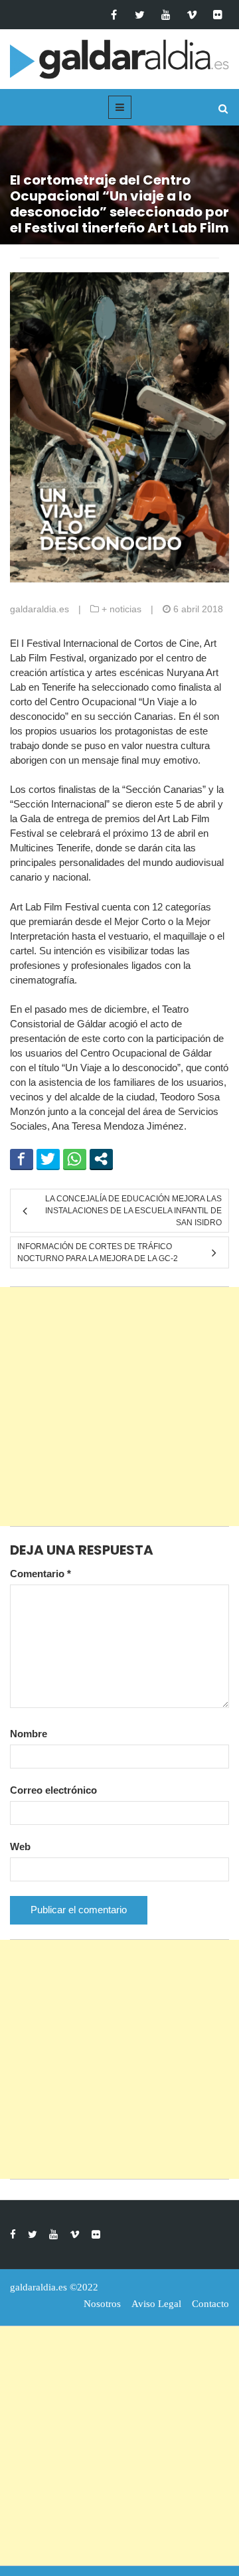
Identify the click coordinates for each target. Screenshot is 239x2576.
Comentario (40, 1574)
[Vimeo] (192, 15)
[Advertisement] (119, 1407)
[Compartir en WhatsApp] (75, 1159)
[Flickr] (217, 15)
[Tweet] (48, 1159)
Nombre (29, 1734)
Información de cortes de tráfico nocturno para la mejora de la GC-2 (98, 1252)
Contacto (210, 2304)
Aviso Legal (156, 2304)
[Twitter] (140, 15)
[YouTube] (166, 15)
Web (20, 1846)
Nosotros (102, 2304)
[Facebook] (114, 15)
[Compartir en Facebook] (22, 1159)
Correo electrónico (53, 1790)
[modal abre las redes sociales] (101, 1159)
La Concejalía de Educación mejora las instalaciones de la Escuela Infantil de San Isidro (133, 1211)
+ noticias (121, 609)
